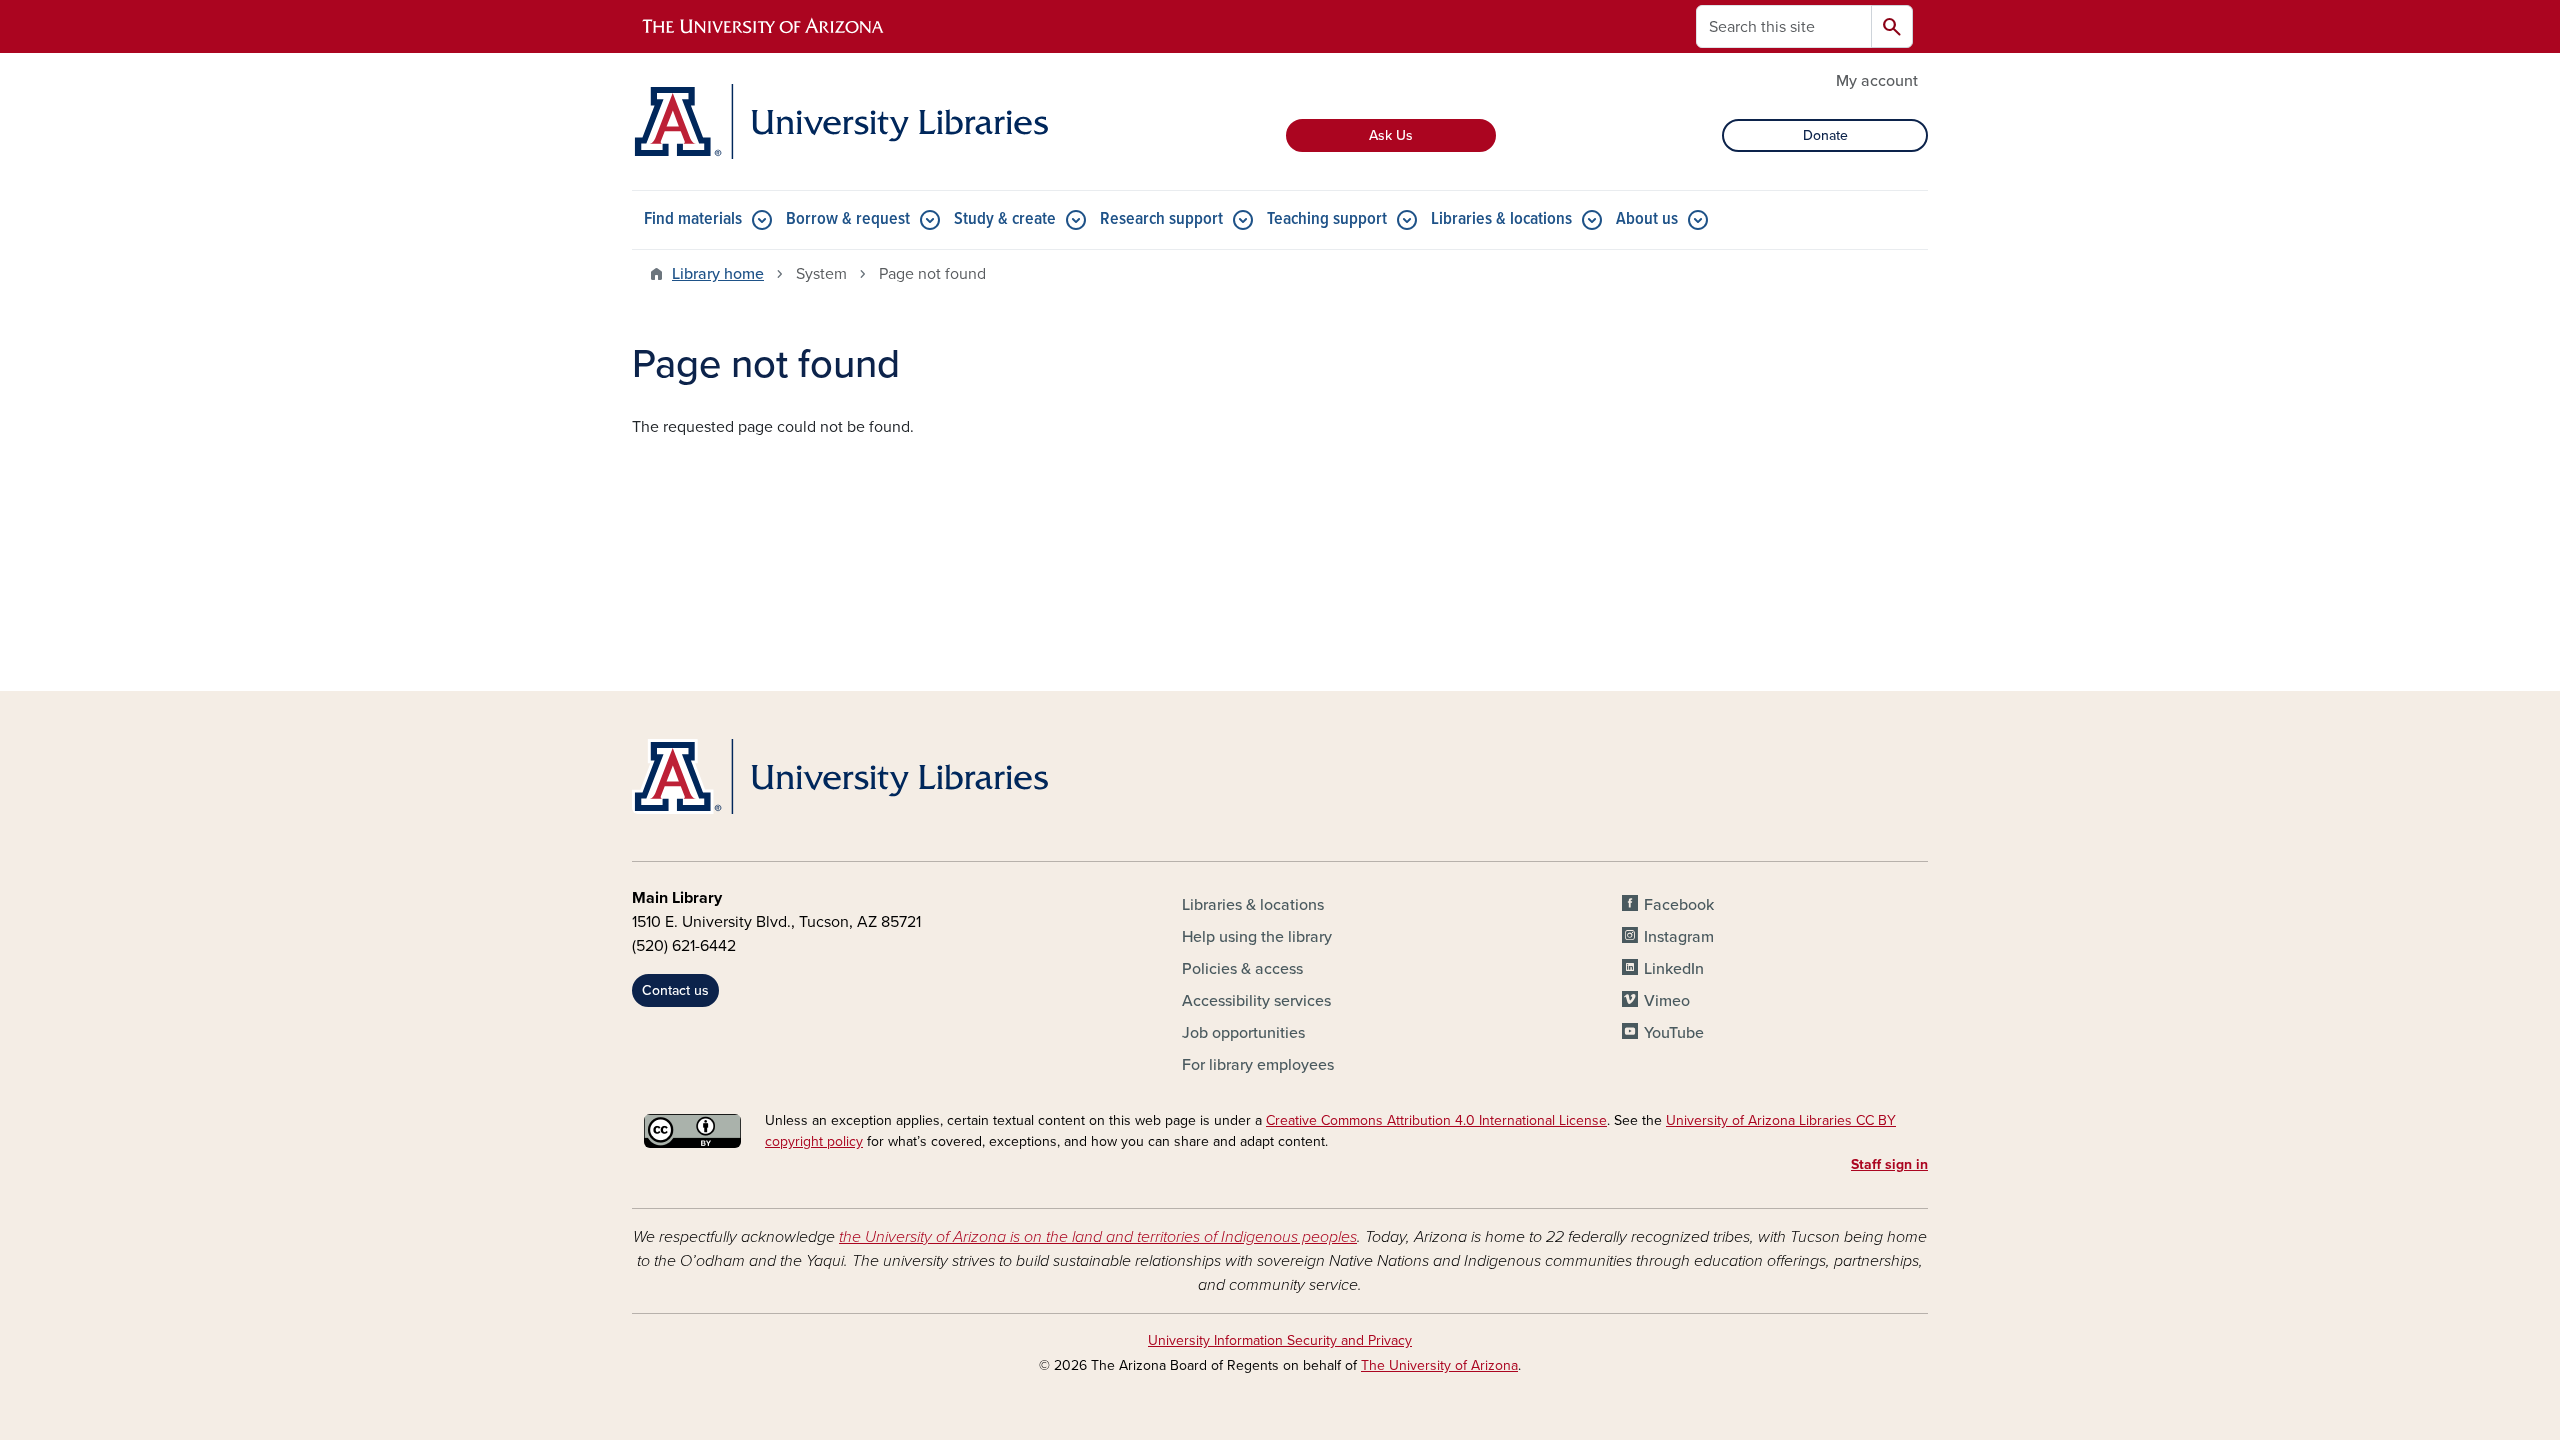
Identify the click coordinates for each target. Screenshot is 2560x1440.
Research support (1161, 219)
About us (1647, 219)
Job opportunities (1243, 1033)
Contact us (675, 990)
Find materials (693, 219)
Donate (1825, 135)
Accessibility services (1256, 1001)
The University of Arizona (1439, 1365)
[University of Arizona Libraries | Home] (840, 121)
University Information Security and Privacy (1280, 1340)
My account (1877, 81)
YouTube (1674, 1033)
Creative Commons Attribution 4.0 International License (1436, 1120)
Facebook (1679, 905)
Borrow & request (848, 219)
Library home (718, 274)
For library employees (1258, 1065)
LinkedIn (1674, 969)
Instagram (1679, 937)
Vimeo (1667, 1001)
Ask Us (1391, 135)
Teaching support (1327, 219)
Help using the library (1257, 937)
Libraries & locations (1501, 219)
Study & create (1005, 219)
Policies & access (1242, 969)
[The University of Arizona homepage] (764, 27)
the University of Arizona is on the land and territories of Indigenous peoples (1098, 1237)
